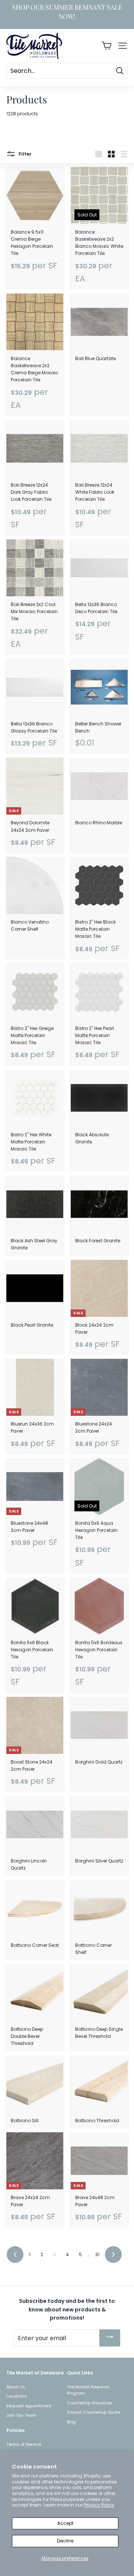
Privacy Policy (99, 2505)
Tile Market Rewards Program (88, 2390)
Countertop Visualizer (90, 2403)
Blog (71, 2422)
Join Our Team (21, 2415)
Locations (17, 2396)
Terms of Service (24, 2444)
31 (97, 2255)
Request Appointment (29, 2406)
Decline (65, 2541)
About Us (16, 2387)
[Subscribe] (110, 2338)
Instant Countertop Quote (94, 2412)
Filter (25, 154)
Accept (65, 2523)
